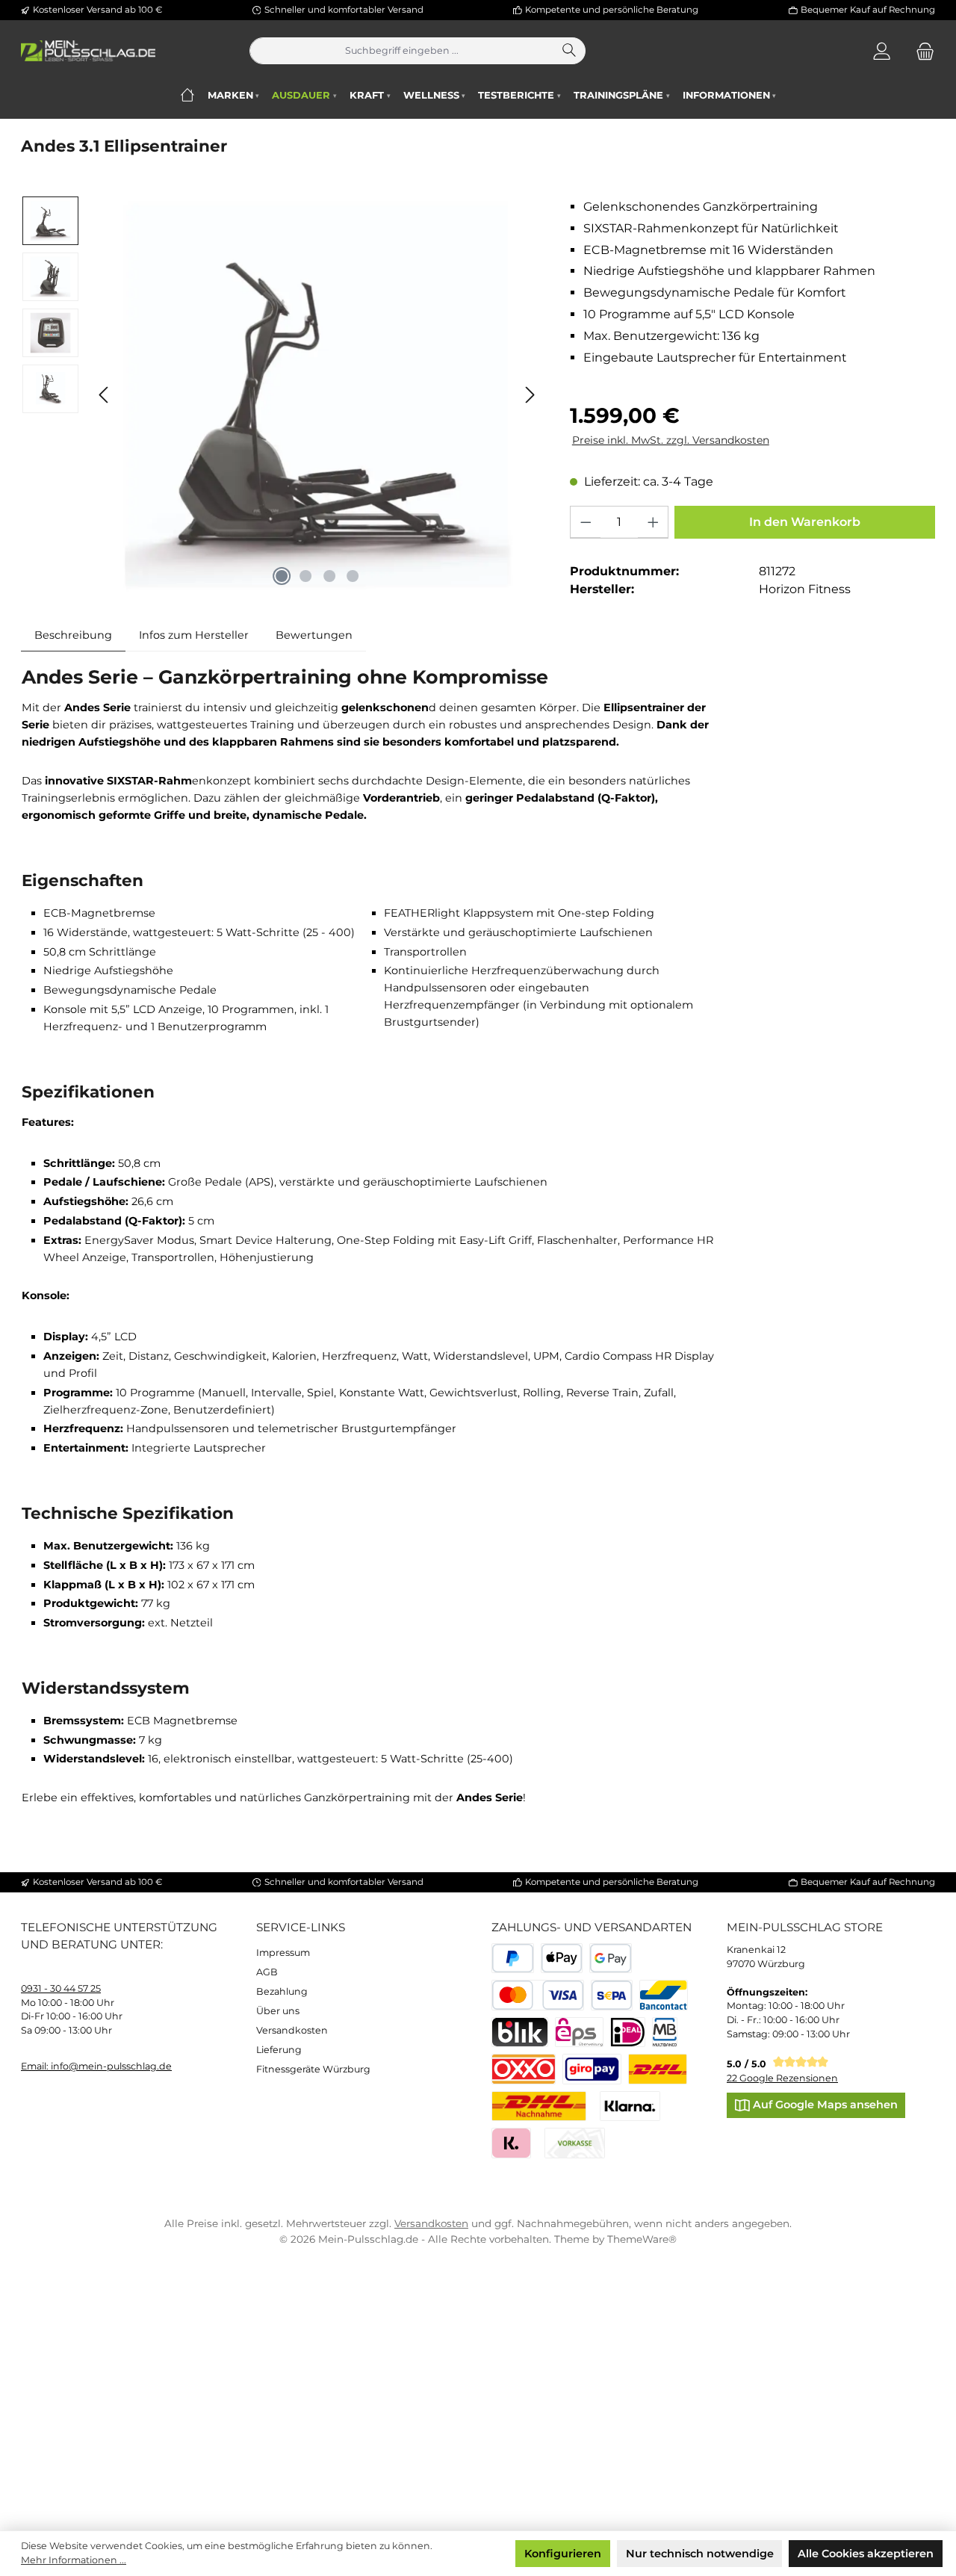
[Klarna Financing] (630, 2106)
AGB (267, 1972)
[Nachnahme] (539, 2106)
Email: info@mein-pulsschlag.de (96, 2066)
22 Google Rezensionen (782, 2078)
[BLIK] (520, 2032)
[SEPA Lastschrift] (612, 1995)
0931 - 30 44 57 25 (61, 1988)
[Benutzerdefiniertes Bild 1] (658, 2069)
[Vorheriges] (105, 395)
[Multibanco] (665, 2032)
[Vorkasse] (575, 2143)
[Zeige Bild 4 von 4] (353, 576)
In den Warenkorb (805, 522)
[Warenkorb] (921, 51)
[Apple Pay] (562, 1959)
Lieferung (279, 2050)
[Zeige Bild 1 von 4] (282, 576)
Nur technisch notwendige (700, 2554)
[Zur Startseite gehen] (88, 51)
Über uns (278, 2011)
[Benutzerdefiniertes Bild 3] (592, 2069)
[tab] (73, 635)
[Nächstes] (530, 395)
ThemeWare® (642, 2239)
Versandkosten (292, 2030)
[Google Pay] (611, 1959)
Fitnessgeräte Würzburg (313, 2069)
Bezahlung (282, 1991)
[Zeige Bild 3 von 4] (329, 576)
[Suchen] (570, 51)
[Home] (187, 95)
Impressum (283, 1953)
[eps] (579, 2032)
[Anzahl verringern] (586, 522)
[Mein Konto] (882, 51)
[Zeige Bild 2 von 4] (305, 576)
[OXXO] (524, 2069)
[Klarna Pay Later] (511, 2143)
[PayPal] (513, 1959)
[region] (282, 395)
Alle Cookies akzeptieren (866, 2554)
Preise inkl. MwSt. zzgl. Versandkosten (671, 440)
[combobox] (402, 51)
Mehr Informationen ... (74, 2560)
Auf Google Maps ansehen (824, 2105)
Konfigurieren (563, 2554)
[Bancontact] (664, 1995)
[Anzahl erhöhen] (653, 522)
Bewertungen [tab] (314, 635)
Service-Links (301, 1927)
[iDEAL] (628, 2032)
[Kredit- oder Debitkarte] (538, 1995)
